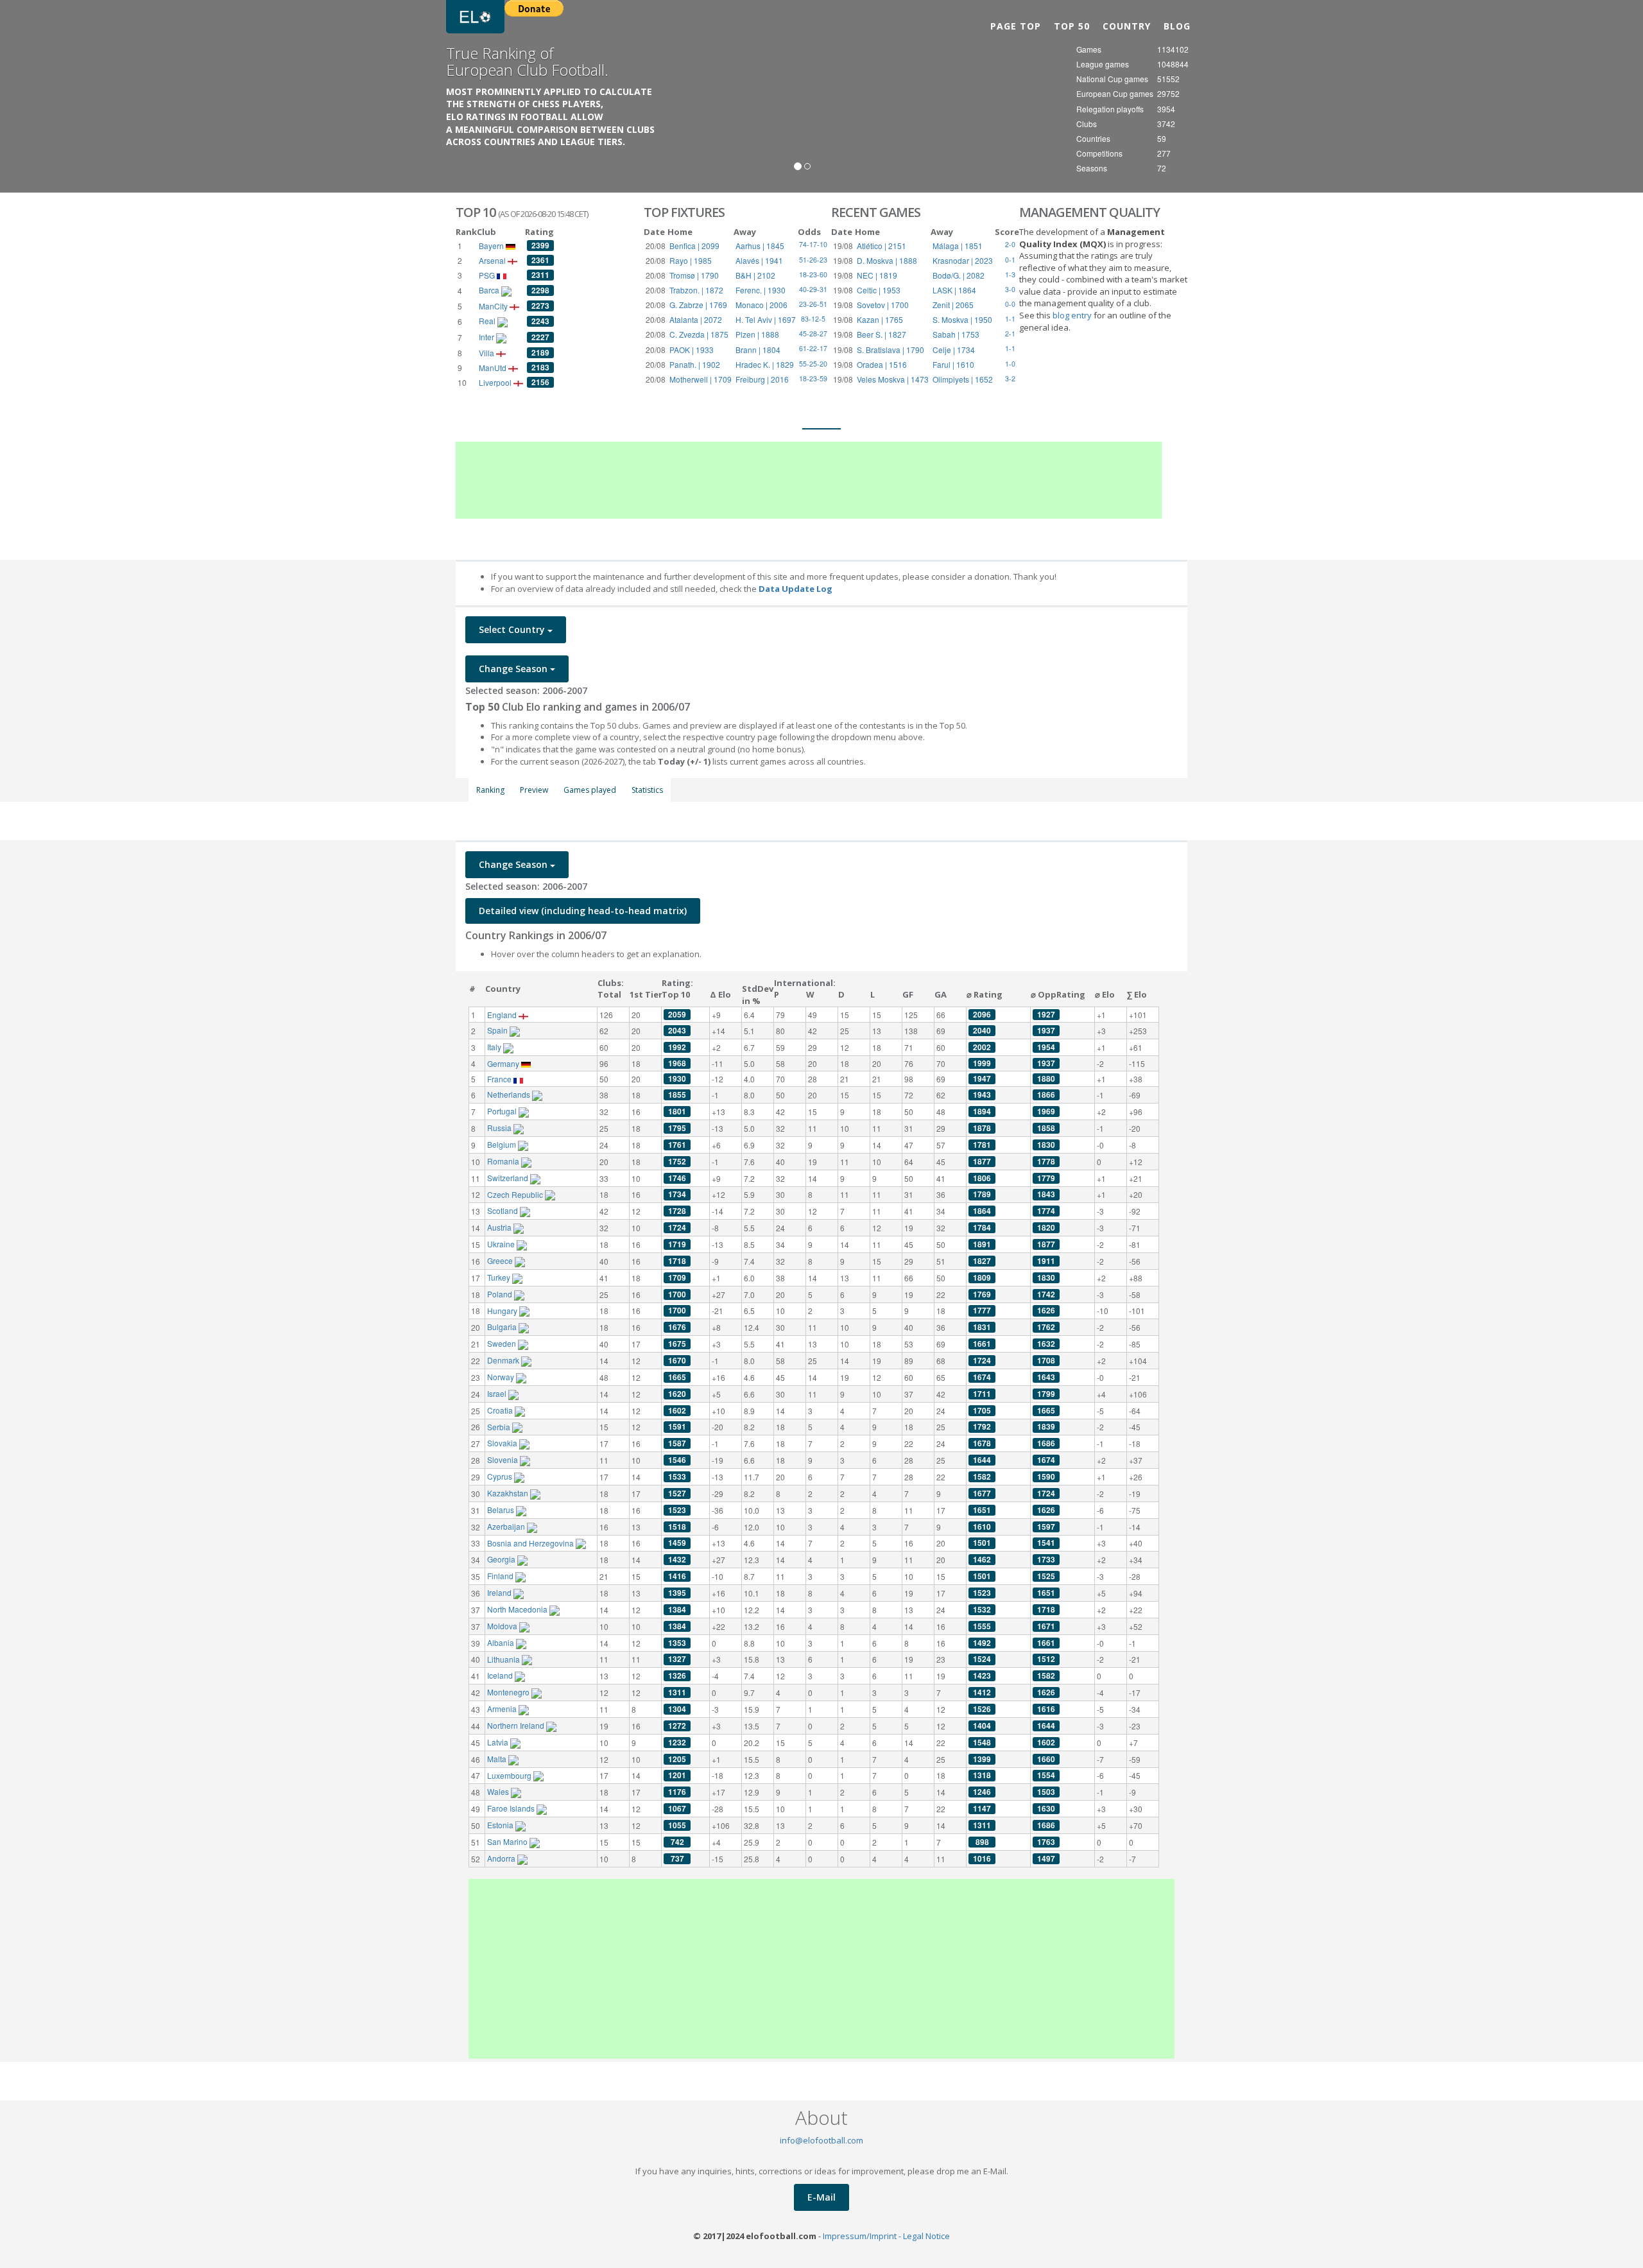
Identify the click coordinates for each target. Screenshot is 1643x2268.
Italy (495, 1047)
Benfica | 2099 (694, 246)
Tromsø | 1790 (694, 275)
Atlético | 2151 (882, 246)
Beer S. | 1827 (882, 334)
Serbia (500, 1427)
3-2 (1010, 378)
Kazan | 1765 (880, 319)
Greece (501, 1260)
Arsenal (493, 260)
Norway (502, 1377)
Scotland (503, 1210)
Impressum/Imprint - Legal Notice (886, 2236)
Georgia (502, 1559)
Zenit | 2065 (953, 305)
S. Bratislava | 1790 (890, 350)
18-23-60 (813, 274)
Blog (1177, 26)
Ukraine (502, 1244)
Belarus (502, 1510)
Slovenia (503, 1459)
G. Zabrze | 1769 (698, 305)
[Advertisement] (809, 480)
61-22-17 (813, 348)
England (503, 1015)
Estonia (501, 1825)
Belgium (503, 1144)
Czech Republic (516, 1194)
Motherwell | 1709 (701, 379)
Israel (498, 1393)
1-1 (1010, 348)
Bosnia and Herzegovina (531, 1543)
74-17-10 (813, 244)
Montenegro (509, 1692)
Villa (487, 353)
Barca (490, 290)
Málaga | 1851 (958, 246)
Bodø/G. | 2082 (959, 275)
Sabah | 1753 (956, 334)
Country (1127, 26)
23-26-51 (813, 304)
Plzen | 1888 (757, 334)
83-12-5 (813, 319)
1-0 (1010, 364)
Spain (498, 1030)
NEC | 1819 (877, 275)
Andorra (502, 1858)
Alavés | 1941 (759, 260)
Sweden (503, 1343)
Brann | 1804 (758, 350)
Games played (590, 790)
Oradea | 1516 (882, 364)
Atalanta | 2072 (696, 319)
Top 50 (1072, 26)
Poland (501, 1294)
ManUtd (494, 368)
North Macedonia (518, 1609)
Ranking (490, 790)
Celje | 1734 (954, 350)
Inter (487, 337)
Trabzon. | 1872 (696, 290)
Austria (500, 1227)
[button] (49, 96)
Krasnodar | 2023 (963, 260)
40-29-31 (813, 289)
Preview (534, 790)
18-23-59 (813, 378)
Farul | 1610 (953, 364)
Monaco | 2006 (761, 305)
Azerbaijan (507, 1526)
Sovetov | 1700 (883, 305)
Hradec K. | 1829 (765, 364)
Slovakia (503, 1443)
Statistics (647, 790)
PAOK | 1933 (692, 350)
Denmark (504, 1360)
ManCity (494, 306)
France (500, 1079)
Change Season (514, 669)
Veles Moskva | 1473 (893, 379)
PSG (488, 275)
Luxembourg (510, 1775)
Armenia (503, 1709)
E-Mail (821, 2197)
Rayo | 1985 (691, 260)
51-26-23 (813, 260)
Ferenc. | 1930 (761, 290)
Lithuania (504, 1659)
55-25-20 (813, 364)
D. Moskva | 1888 (887, 260)
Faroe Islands (512, 1808)
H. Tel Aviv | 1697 (766, 319)
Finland (501, 1576)
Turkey (500, 1277)
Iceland (501, 1675)
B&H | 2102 (755, 275)
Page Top (1016, 26)
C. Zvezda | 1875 (699, 334)
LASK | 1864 (954, 290)
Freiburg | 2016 (762, 379)
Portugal (503, 1111)
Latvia (499, 1742)
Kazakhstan (509, 1493)
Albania (502, 1642)
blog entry (1073, 315)
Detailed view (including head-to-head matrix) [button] (583, 911)
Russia (500, 1128)
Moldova (503, 1626)
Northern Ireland (517, 1725)
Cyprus (501, 1476)
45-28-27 (813, 333)
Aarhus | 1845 (760, 246)
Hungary (503, 1311)
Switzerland (509, 1178)
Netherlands (510, 1094)
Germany (504, 1063)
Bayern (492, 246)
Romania (504, 1161)
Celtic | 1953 (879, 290)
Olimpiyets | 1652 (963, 379)
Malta (498, 1759)
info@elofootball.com (821, 2140)
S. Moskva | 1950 (962, 319)
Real (488, 321)
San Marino (508, 1841)
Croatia (501, 1410)
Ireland (500, 1592)
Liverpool (496, 382)
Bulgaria (503, 1327)
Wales (499, 1791)
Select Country (513, 629)
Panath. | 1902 (695, 364)
